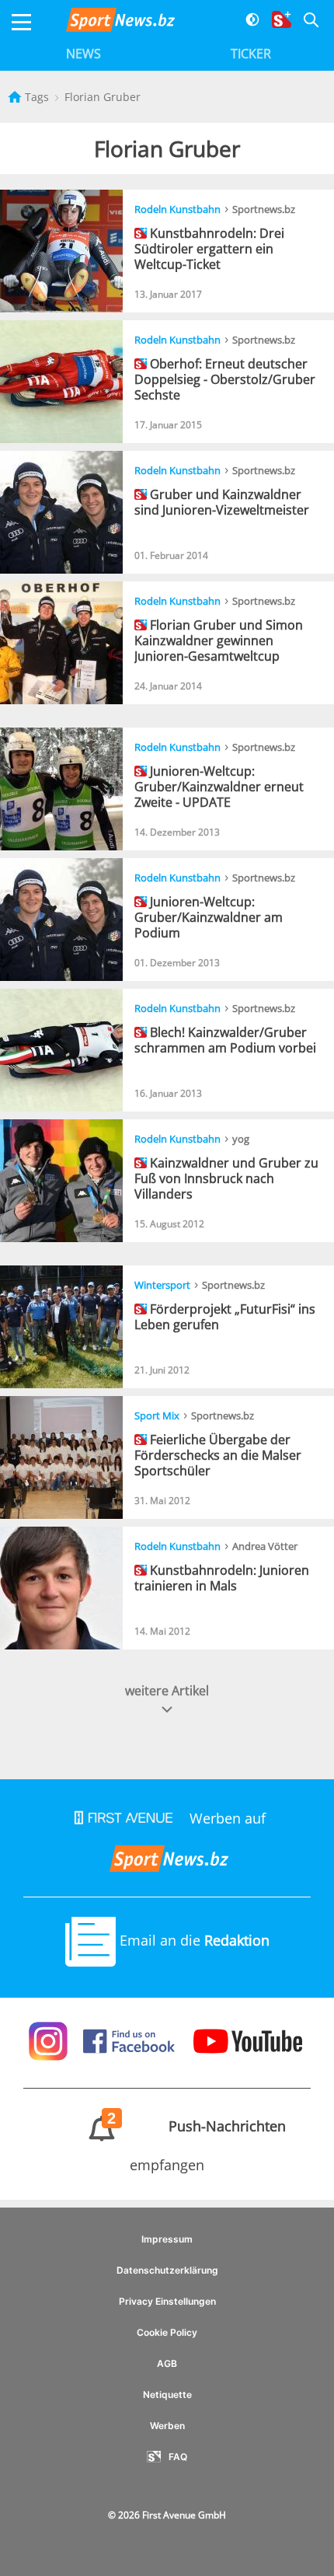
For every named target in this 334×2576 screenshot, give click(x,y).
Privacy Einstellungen (167, 2301)
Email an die (193, 1940)
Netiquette (167, 2394)
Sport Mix (157, 1415)
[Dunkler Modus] (247, 22)
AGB (167, 2363)
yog (241, 1139)
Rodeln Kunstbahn (177, 209)
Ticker (251, 54)
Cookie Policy (167, 2332)
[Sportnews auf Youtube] (248, 2040)
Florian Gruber (103, 97)
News (83, 54)
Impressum (167, 2239)
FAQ (178, 2457)
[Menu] (21, 22)
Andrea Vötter (265, 1546)
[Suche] (305, 22)
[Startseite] (16, 97)
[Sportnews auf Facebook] (131, 2040)
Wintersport (162, 1285)
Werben (167, 2426)
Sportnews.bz (264, 209)
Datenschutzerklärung (167, 2270)
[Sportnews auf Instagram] (50, 2040)
